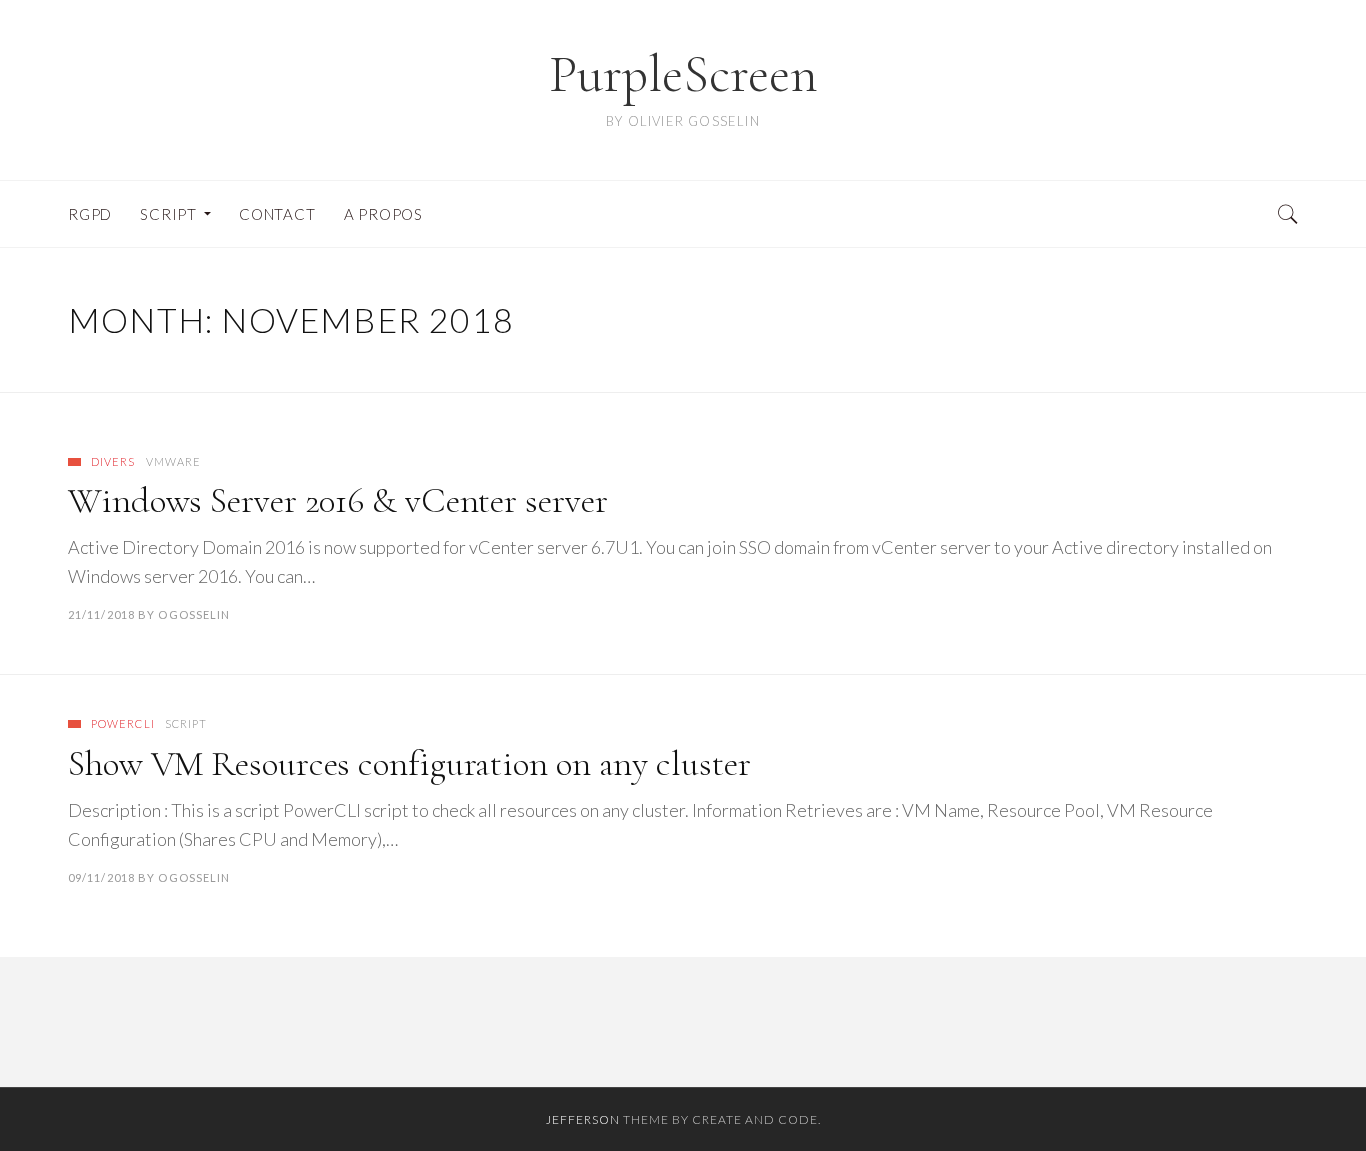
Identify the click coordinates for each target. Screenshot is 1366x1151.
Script (186, 723)
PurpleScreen (683, 74)
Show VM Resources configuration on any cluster (409, 763)
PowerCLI (123, 723)
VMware (174, 461)
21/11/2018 (101, 614)
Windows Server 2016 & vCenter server (337, 500)
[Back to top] (1302, 1092)
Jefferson (583, 1119)
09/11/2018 (101, 877)
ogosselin (194, 614)
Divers (113, 461)
